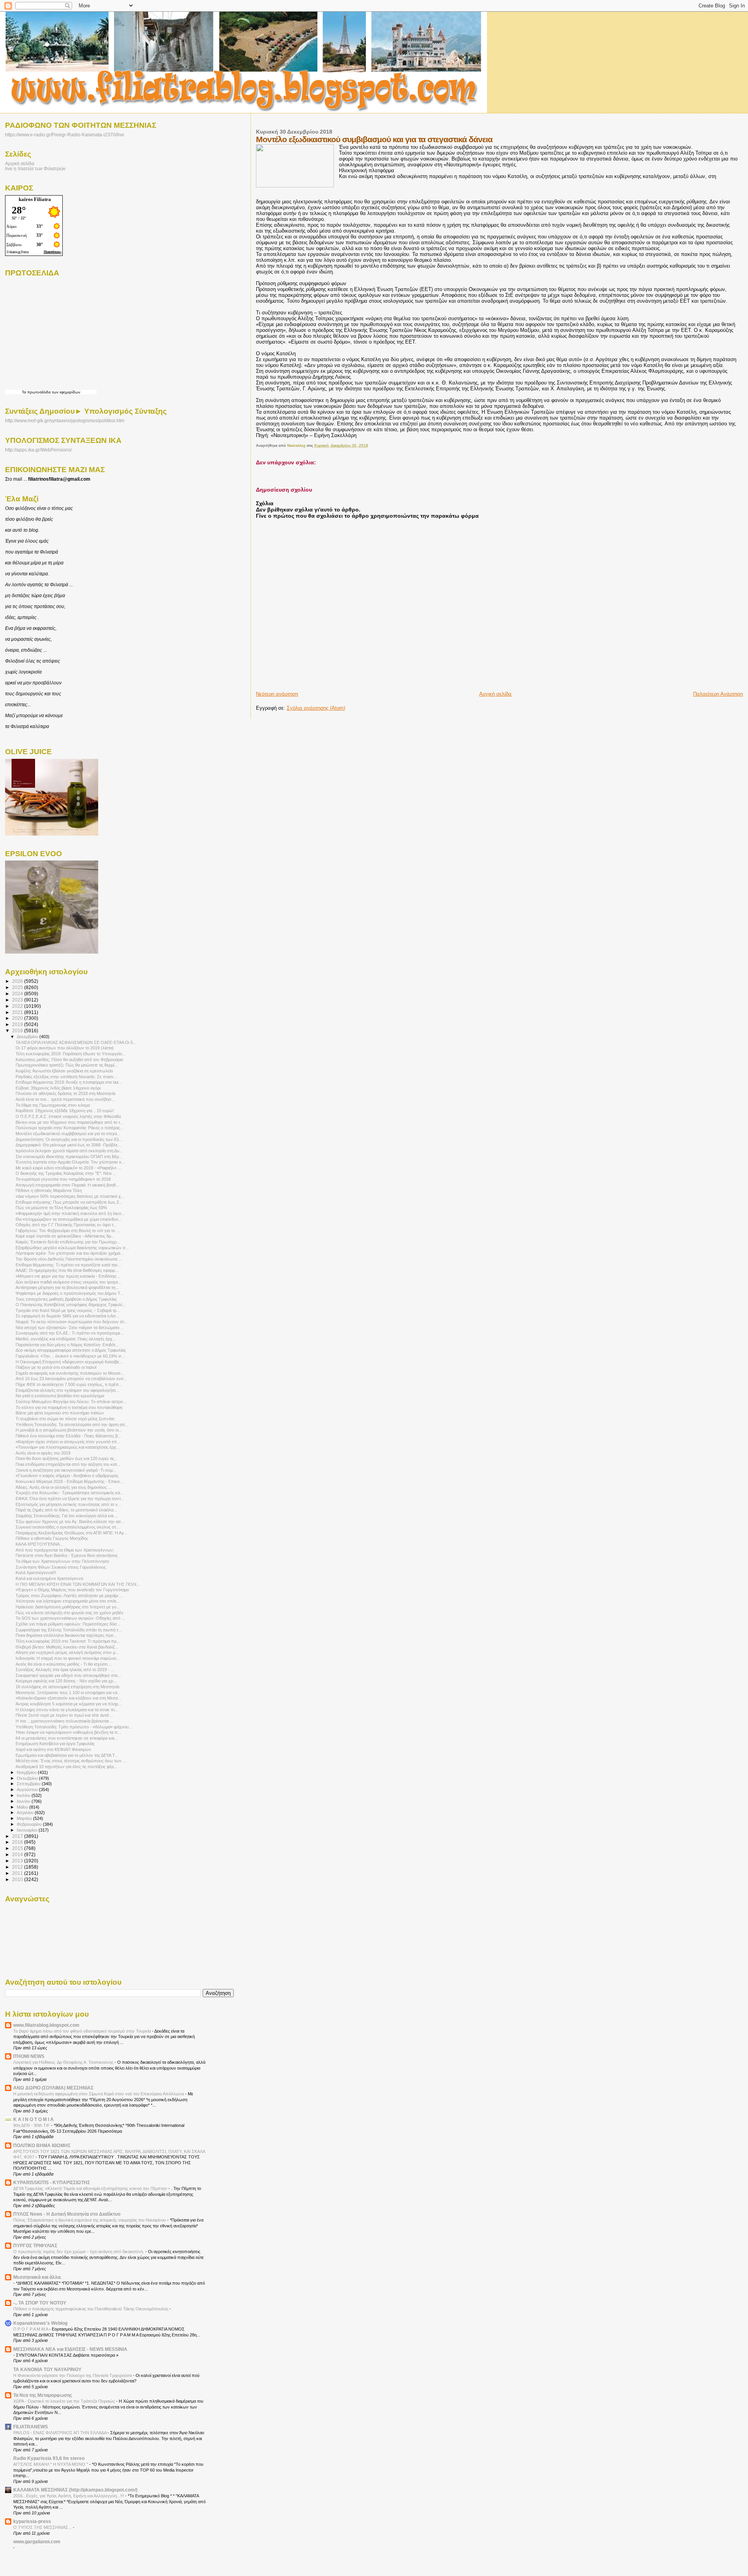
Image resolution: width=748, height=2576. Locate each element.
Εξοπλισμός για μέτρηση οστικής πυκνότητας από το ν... (68, 1504)
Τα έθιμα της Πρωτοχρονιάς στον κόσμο (53, 1105)
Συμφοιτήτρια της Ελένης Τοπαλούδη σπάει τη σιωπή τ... (69, 1630)
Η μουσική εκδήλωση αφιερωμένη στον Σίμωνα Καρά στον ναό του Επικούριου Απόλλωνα (99, 2094)
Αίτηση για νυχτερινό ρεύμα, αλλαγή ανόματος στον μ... (67, 1652)
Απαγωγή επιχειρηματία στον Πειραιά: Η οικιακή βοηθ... (67, 1185)
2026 (18, 981)
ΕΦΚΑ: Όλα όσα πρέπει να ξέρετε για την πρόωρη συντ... (70, 1499)
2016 (18, 1842)
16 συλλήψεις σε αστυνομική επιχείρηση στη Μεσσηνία (67, 1687)
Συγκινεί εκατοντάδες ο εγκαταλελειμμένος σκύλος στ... (68, 1527)
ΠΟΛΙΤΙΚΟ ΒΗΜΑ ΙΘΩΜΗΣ (42, 2145)
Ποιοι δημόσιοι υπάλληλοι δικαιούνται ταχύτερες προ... (66, 1635)
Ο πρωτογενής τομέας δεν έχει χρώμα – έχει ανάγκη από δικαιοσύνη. (79, 2252)
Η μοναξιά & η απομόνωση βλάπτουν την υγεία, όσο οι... (69, 1430)
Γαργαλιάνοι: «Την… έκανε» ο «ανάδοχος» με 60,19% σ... (70, 1356)
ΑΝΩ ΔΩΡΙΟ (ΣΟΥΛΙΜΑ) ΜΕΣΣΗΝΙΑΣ (53, 2088)
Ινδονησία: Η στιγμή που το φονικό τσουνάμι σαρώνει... (68, 1658)
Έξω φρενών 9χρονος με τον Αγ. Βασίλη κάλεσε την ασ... (70, 1522)
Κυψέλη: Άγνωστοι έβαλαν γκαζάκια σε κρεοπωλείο (64, 1071)
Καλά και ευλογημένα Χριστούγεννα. (50, 1578)
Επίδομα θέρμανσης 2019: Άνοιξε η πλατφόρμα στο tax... (69, 1082)
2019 (18, 1024)
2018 (18, 1031)
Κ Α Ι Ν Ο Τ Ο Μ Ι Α (34, 2119)
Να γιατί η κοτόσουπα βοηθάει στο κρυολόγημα (60, 1396)
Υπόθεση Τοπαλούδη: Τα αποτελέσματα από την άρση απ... (72, 1425)
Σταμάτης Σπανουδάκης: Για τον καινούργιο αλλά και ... (67, 1516)
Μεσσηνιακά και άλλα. (37, 2277)
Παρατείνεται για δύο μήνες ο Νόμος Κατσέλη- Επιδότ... (67, 1345)
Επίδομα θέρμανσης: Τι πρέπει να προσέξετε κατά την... (68, 1265)
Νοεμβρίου (27, 1772)
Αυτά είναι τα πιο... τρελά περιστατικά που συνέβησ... (65, 1099)
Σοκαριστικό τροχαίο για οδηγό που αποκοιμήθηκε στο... (68, 1675)
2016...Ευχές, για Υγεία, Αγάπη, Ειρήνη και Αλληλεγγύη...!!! (69, 2496)
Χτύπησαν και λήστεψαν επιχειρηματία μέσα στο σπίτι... (68, 1601)
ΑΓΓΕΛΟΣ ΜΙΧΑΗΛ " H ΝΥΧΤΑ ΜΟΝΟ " (51, 2464)
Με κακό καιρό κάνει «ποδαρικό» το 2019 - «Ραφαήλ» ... (68, 1168)
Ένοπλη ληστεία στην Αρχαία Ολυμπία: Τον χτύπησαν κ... (70, 1162)
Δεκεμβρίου (28, 1037)
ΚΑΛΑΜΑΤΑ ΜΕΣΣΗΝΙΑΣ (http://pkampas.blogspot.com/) (75, 2490)
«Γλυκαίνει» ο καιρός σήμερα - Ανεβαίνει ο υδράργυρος (67, 1476)
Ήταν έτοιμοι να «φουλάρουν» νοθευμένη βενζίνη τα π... (68, 1732)
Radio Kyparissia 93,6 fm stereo (49, 2458)
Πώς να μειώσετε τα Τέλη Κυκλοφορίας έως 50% (61, 1208)
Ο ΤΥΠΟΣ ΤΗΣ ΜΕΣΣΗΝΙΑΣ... (43, 2527)
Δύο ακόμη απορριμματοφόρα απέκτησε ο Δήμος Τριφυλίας (71, 1350)
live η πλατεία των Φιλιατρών (35, 168)
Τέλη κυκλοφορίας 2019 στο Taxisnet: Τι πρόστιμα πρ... (68, 1641)
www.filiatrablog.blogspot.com (46, 2025)
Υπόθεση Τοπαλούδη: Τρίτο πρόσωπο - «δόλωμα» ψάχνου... (74, 1727)
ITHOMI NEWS (29, 2056)
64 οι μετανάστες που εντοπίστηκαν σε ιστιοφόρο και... (67, 1738)
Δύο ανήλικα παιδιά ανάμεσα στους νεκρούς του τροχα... (68, 1282)
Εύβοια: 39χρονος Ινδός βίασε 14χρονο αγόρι (58, 1088)
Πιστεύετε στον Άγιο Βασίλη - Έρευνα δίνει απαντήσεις (67, 1555)
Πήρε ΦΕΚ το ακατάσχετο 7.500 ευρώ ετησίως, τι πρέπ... (69, 1384)
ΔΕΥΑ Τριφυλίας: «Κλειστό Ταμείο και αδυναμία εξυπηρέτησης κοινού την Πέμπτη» (91, 2188)
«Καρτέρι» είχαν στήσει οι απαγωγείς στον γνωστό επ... (68, 1442)
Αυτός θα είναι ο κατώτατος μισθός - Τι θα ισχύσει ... (64, 1664)
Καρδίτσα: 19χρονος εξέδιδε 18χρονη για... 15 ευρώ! (65, 1111)
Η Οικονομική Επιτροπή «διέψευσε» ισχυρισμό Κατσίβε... (69, 1362)
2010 (18, 1879)
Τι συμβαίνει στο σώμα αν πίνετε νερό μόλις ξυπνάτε (65, 1419)
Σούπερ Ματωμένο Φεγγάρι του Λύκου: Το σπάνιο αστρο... (71, 1402)
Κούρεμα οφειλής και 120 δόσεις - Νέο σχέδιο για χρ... (66, 1681)
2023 (18, 1000)
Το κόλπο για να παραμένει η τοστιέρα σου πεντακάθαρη (69, 1407)
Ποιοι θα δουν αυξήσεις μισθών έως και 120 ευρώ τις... (67, 1458)
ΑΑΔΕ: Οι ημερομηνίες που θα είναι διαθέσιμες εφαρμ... (67, 1270)
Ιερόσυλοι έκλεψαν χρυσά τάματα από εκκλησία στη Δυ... (69, 1151)
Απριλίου (26, 1813)
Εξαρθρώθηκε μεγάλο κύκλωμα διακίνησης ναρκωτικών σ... (72, 1248)
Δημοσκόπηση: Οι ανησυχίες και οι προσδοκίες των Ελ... (69, 1139)
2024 (18, 994)
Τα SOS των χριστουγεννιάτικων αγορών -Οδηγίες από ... (70, 1618)
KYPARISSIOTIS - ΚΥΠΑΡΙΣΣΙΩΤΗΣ (52, 2182)
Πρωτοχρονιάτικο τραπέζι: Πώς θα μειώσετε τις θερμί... (67, 1065)
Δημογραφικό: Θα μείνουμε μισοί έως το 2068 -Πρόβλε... (68, 1145)
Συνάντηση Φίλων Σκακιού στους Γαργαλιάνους (61, 1567)
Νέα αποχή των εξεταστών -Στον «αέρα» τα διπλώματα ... (70, 1328)
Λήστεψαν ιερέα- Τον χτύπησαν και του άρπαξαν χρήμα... (70, 1253)
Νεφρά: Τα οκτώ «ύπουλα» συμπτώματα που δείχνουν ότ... (71, 1322)
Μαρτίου (25, 1818)
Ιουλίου (24, 1795)
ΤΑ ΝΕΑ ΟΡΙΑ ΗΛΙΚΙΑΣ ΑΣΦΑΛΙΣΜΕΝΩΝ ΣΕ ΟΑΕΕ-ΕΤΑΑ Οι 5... (76, 1042)
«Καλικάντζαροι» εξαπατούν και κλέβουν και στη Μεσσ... (69, 1698)
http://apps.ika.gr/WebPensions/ (38, 450)
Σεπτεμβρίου (29, 1784)
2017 (18, 1836)
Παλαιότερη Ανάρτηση (718, 694)
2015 (18, 1848)
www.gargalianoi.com (37, 2542)
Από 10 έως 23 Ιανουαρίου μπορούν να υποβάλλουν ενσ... (71, 1379)
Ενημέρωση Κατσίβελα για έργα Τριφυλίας (55, 1744)
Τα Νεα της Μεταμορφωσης (43, 2395)
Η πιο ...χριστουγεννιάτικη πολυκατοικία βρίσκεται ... (64, 1721)
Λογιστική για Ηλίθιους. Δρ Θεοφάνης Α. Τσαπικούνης (64, 2062)
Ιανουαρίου (28, 1830)
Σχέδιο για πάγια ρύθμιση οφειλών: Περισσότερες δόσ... (68, 1624)
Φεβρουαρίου (30, 1824)
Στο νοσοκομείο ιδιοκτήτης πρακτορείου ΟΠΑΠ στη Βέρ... (69, 1157)
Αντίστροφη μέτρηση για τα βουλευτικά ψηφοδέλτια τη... (67, 1287)
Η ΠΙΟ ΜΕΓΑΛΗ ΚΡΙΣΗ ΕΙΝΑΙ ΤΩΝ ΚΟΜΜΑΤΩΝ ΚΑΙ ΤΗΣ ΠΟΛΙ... (78, 1584)
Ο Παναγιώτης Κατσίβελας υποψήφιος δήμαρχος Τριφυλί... (71, 1305)
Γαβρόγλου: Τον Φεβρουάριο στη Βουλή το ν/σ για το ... (68, 1231)
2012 (18, 1867)
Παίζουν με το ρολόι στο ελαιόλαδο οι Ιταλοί (56, 1367)
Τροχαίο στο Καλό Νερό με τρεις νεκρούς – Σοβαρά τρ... (68, 1310)
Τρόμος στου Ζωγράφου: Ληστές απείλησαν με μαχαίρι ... (69, 1596)
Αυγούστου (28, 1790)
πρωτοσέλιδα (39, 392)
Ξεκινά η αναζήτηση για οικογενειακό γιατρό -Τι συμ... (66, 1470)
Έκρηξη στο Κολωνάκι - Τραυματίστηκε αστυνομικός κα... (70, 1493)
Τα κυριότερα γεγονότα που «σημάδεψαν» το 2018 (63, 1179)
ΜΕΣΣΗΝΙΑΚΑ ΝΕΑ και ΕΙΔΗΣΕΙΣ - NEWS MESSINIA (70, 2349)
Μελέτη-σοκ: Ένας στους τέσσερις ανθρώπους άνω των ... (71, 1761)
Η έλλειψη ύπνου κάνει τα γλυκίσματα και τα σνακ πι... (67, 1710)
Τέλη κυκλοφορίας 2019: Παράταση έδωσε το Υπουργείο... (71, 1054)
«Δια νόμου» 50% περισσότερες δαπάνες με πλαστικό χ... (70, 1196)
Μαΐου (23, 1807)
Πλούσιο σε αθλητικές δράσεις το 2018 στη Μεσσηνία (65, 1093)
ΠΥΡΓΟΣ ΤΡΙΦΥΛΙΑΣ (35, 2245)
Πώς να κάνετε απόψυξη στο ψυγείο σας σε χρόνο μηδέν (70, 1613)
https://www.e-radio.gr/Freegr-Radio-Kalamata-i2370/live (65, 135)
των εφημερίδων (65, 392)
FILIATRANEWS (31, 2427)
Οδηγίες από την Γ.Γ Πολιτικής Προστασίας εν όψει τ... (66, 1225)
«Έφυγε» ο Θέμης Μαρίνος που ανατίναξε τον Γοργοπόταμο (72, 1590)
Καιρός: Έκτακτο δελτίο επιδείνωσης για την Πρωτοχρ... (68, 1242)
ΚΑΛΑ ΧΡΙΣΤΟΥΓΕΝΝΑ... (39, 1544)
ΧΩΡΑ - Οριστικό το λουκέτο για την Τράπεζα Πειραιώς (65, 2401)
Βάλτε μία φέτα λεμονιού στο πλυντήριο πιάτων (60, 1413)
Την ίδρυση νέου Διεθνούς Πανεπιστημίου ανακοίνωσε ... (69, 1259)
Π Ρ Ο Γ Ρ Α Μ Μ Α (31, 2329)
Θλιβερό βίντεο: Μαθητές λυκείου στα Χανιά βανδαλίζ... (67, 1647)
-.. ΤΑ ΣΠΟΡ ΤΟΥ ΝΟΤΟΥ (40, 2303)
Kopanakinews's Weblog (40, 2323)
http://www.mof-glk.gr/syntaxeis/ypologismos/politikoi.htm (65, 421)
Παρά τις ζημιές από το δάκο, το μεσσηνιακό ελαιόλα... (66, 1510)
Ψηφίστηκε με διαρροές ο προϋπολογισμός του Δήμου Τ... (70, 1293)
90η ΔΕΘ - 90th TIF (32, 2125)
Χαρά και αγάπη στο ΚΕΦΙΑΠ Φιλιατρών (53, 1749)
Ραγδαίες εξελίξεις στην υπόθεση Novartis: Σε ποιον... (66, 1077)
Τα (25, 392)
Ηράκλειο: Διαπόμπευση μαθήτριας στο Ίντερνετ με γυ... (68, 1607)
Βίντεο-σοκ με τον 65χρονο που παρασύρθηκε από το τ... (70, 1122)
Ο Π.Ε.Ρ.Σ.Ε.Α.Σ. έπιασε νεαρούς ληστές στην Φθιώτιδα (68, 1116)
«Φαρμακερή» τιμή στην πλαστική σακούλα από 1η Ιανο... (70, 1213)
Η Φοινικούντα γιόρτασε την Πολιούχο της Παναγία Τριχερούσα (73, 2375)
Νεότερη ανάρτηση (277, 694)
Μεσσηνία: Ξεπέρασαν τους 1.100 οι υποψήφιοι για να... (68, 1693)
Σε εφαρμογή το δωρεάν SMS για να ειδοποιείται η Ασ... (67, 1316)
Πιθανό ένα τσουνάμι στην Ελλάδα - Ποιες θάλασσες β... (68, 1436)
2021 (18, 1012)
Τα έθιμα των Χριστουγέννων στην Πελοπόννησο (62, 1561)
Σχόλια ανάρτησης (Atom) (316, 708)
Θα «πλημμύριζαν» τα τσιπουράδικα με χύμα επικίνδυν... (69, 1219)
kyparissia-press (32, 2521)
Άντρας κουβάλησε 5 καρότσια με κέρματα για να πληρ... (69, 1704)
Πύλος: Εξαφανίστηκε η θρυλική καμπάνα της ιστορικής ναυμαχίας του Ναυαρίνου (90, 2220)
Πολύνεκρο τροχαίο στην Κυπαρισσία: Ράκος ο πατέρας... (70, 1128)
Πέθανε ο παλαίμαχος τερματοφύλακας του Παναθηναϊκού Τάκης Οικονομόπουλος (91, 2309)
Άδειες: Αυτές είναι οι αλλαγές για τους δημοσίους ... (64, 1487)
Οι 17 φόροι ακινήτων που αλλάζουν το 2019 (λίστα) (65, 1048)
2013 (18, 1861)
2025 (18, 987)
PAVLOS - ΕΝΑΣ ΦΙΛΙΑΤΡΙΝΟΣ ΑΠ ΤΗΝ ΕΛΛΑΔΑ (60, 2433)
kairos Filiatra (35, 199)
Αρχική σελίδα (495, 694)
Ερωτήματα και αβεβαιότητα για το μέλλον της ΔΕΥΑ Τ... (67, 1755)
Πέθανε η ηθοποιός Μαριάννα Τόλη (49, 1190)
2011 (18, 1873)
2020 (18, 1018)
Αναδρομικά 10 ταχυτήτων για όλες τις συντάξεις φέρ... (66, 1767)
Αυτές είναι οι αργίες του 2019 (43, 1453)
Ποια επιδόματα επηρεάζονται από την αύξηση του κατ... (68, 1464)
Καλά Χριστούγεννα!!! (36, 1573)
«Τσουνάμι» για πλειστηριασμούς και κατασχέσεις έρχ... (68, 1447)
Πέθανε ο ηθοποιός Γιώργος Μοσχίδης (52, 1538)
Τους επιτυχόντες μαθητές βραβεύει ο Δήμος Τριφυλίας (66, 1299)
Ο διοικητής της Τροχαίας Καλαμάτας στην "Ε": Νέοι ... (66, 1173)
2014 (18, 1854)
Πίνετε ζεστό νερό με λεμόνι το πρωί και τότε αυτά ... (64, 1715)
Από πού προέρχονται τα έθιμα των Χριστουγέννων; (65, 1550)
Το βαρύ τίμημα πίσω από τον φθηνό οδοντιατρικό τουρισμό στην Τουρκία (83, 2031)
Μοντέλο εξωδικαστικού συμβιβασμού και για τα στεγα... (68, 1134)
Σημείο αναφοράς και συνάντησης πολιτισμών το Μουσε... (70, 1373)
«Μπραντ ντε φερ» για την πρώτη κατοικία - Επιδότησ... (68, 1276)
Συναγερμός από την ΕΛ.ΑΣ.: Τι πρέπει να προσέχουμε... (70, 1333)
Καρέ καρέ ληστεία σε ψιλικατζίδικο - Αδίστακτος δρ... (65, 1236)
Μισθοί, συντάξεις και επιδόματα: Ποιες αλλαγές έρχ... (66, 1339)
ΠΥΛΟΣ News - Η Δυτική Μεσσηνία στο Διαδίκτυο (67, 2214)
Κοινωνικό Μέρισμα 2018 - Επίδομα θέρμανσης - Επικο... (69, 1481)
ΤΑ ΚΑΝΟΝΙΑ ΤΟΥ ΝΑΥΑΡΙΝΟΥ (47, 2369)
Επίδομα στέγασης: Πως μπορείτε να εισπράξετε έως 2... (69, 1202)
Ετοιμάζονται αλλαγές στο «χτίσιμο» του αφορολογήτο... (67, 1390)
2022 (18, 1006)
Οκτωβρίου (28, 1778)
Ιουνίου (24, 1801)
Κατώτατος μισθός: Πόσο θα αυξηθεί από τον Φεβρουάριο (69, 1060)
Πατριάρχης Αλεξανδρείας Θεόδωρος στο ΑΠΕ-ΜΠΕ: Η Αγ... (71, 1533)
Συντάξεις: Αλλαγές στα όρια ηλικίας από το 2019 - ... (65, 1670)
